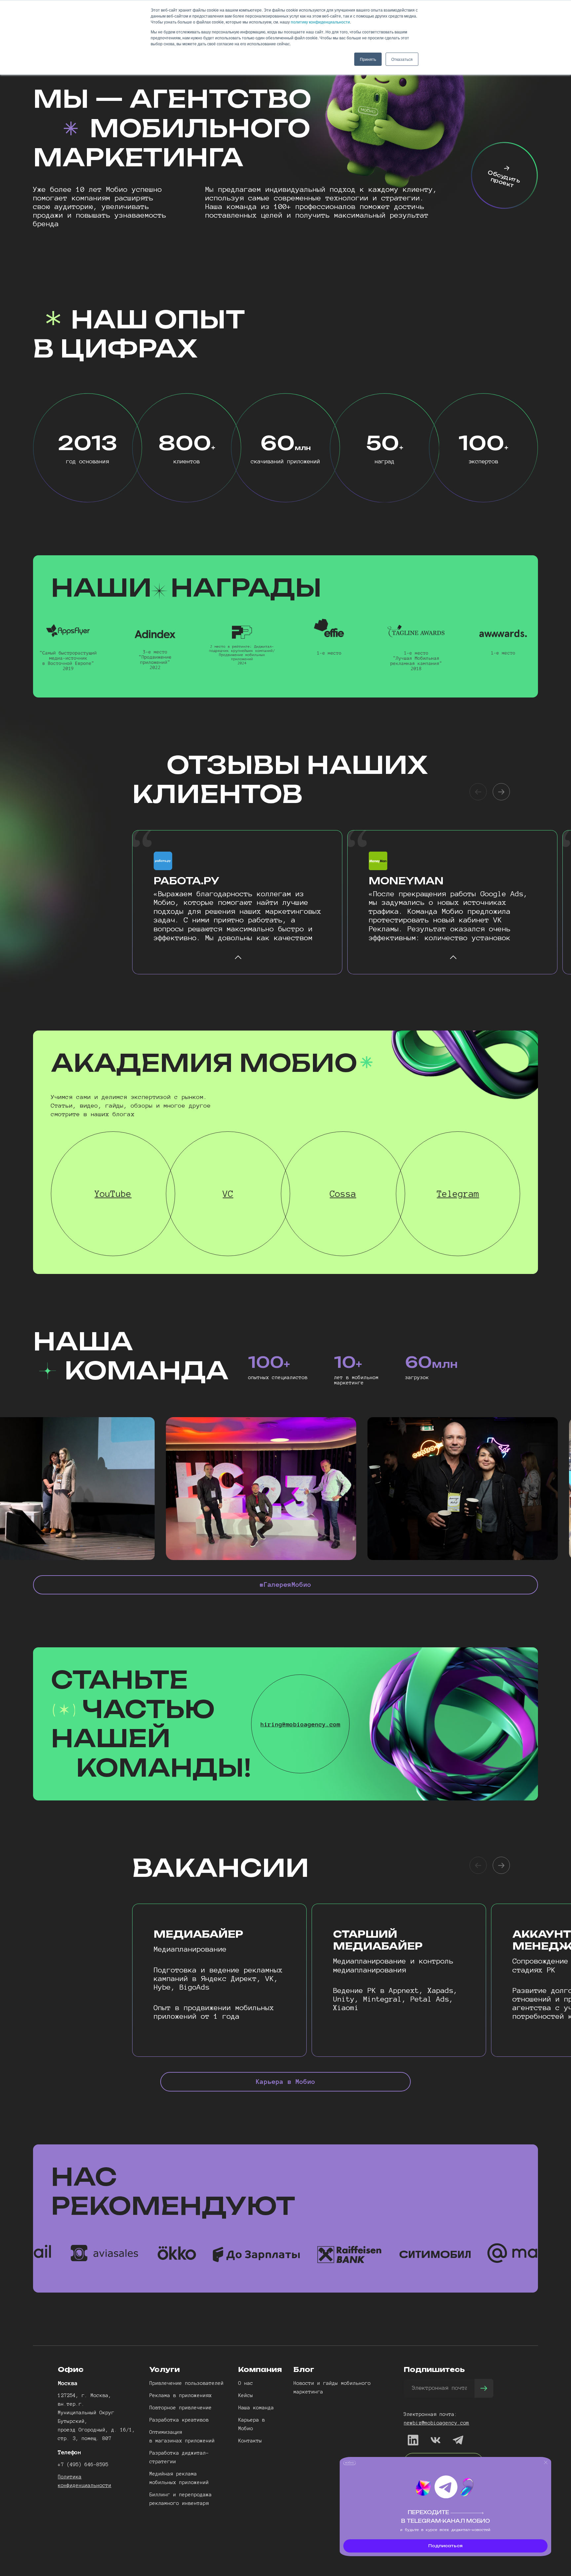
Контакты (250, 2441)
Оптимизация (166, 2432)
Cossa (343, 1194)
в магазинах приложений (182, 2441)
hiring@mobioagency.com (300, 1724)
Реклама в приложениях (181, 2395)
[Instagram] (458, 2440)
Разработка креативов (179, 2420)
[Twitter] (436, 2440)
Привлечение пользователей (187, 2383)
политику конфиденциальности (320, 22)
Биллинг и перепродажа (181, 2495)
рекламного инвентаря (179, 2503)
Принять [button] (368, 59)
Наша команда (256, 2408)
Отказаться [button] (402, 59)
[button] (501, 792)
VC (228, 1194)
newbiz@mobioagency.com (437, 2423)
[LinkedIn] (413, 2440)
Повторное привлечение (181, 2408)
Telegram (458, 1194)
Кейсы (246, 2395)
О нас (246, 2383)
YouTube (113, 1194)
